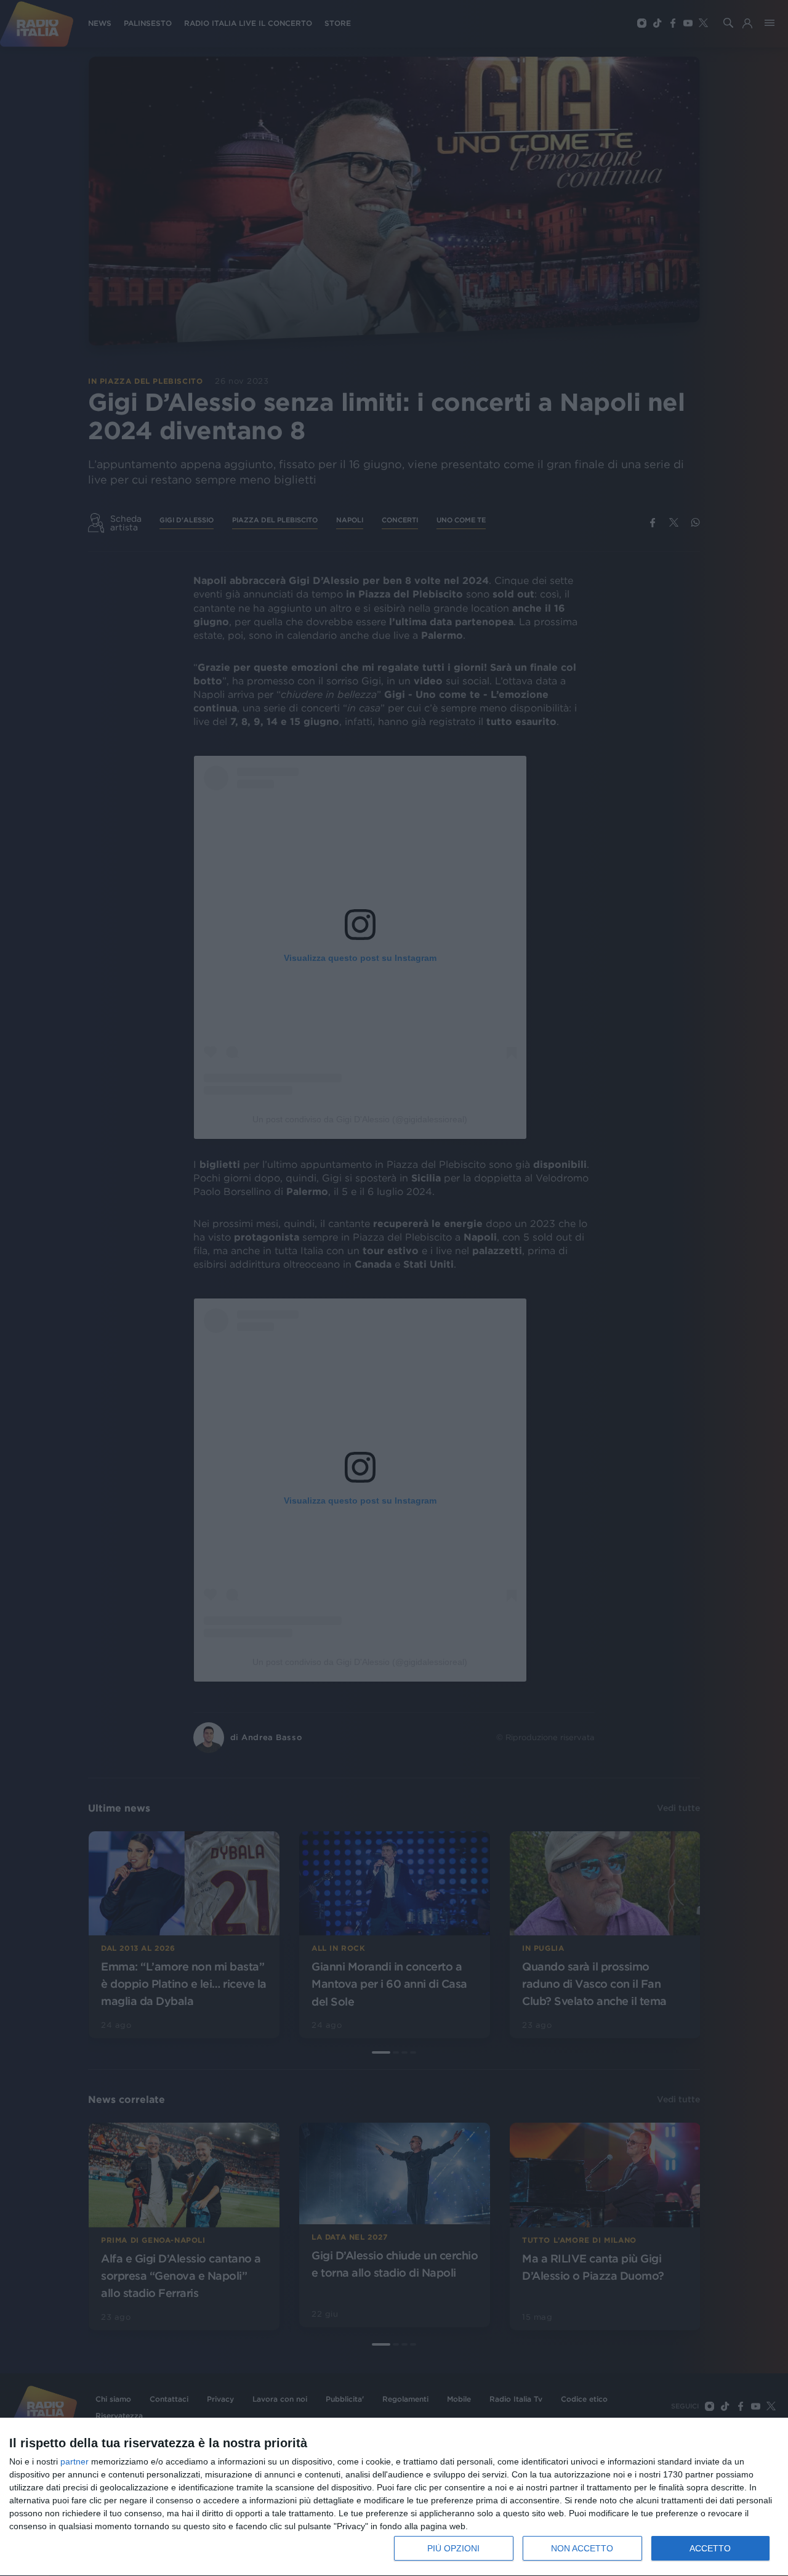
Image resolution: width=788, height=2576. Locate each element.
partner (74, 2461)
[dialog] (394, 2497)
